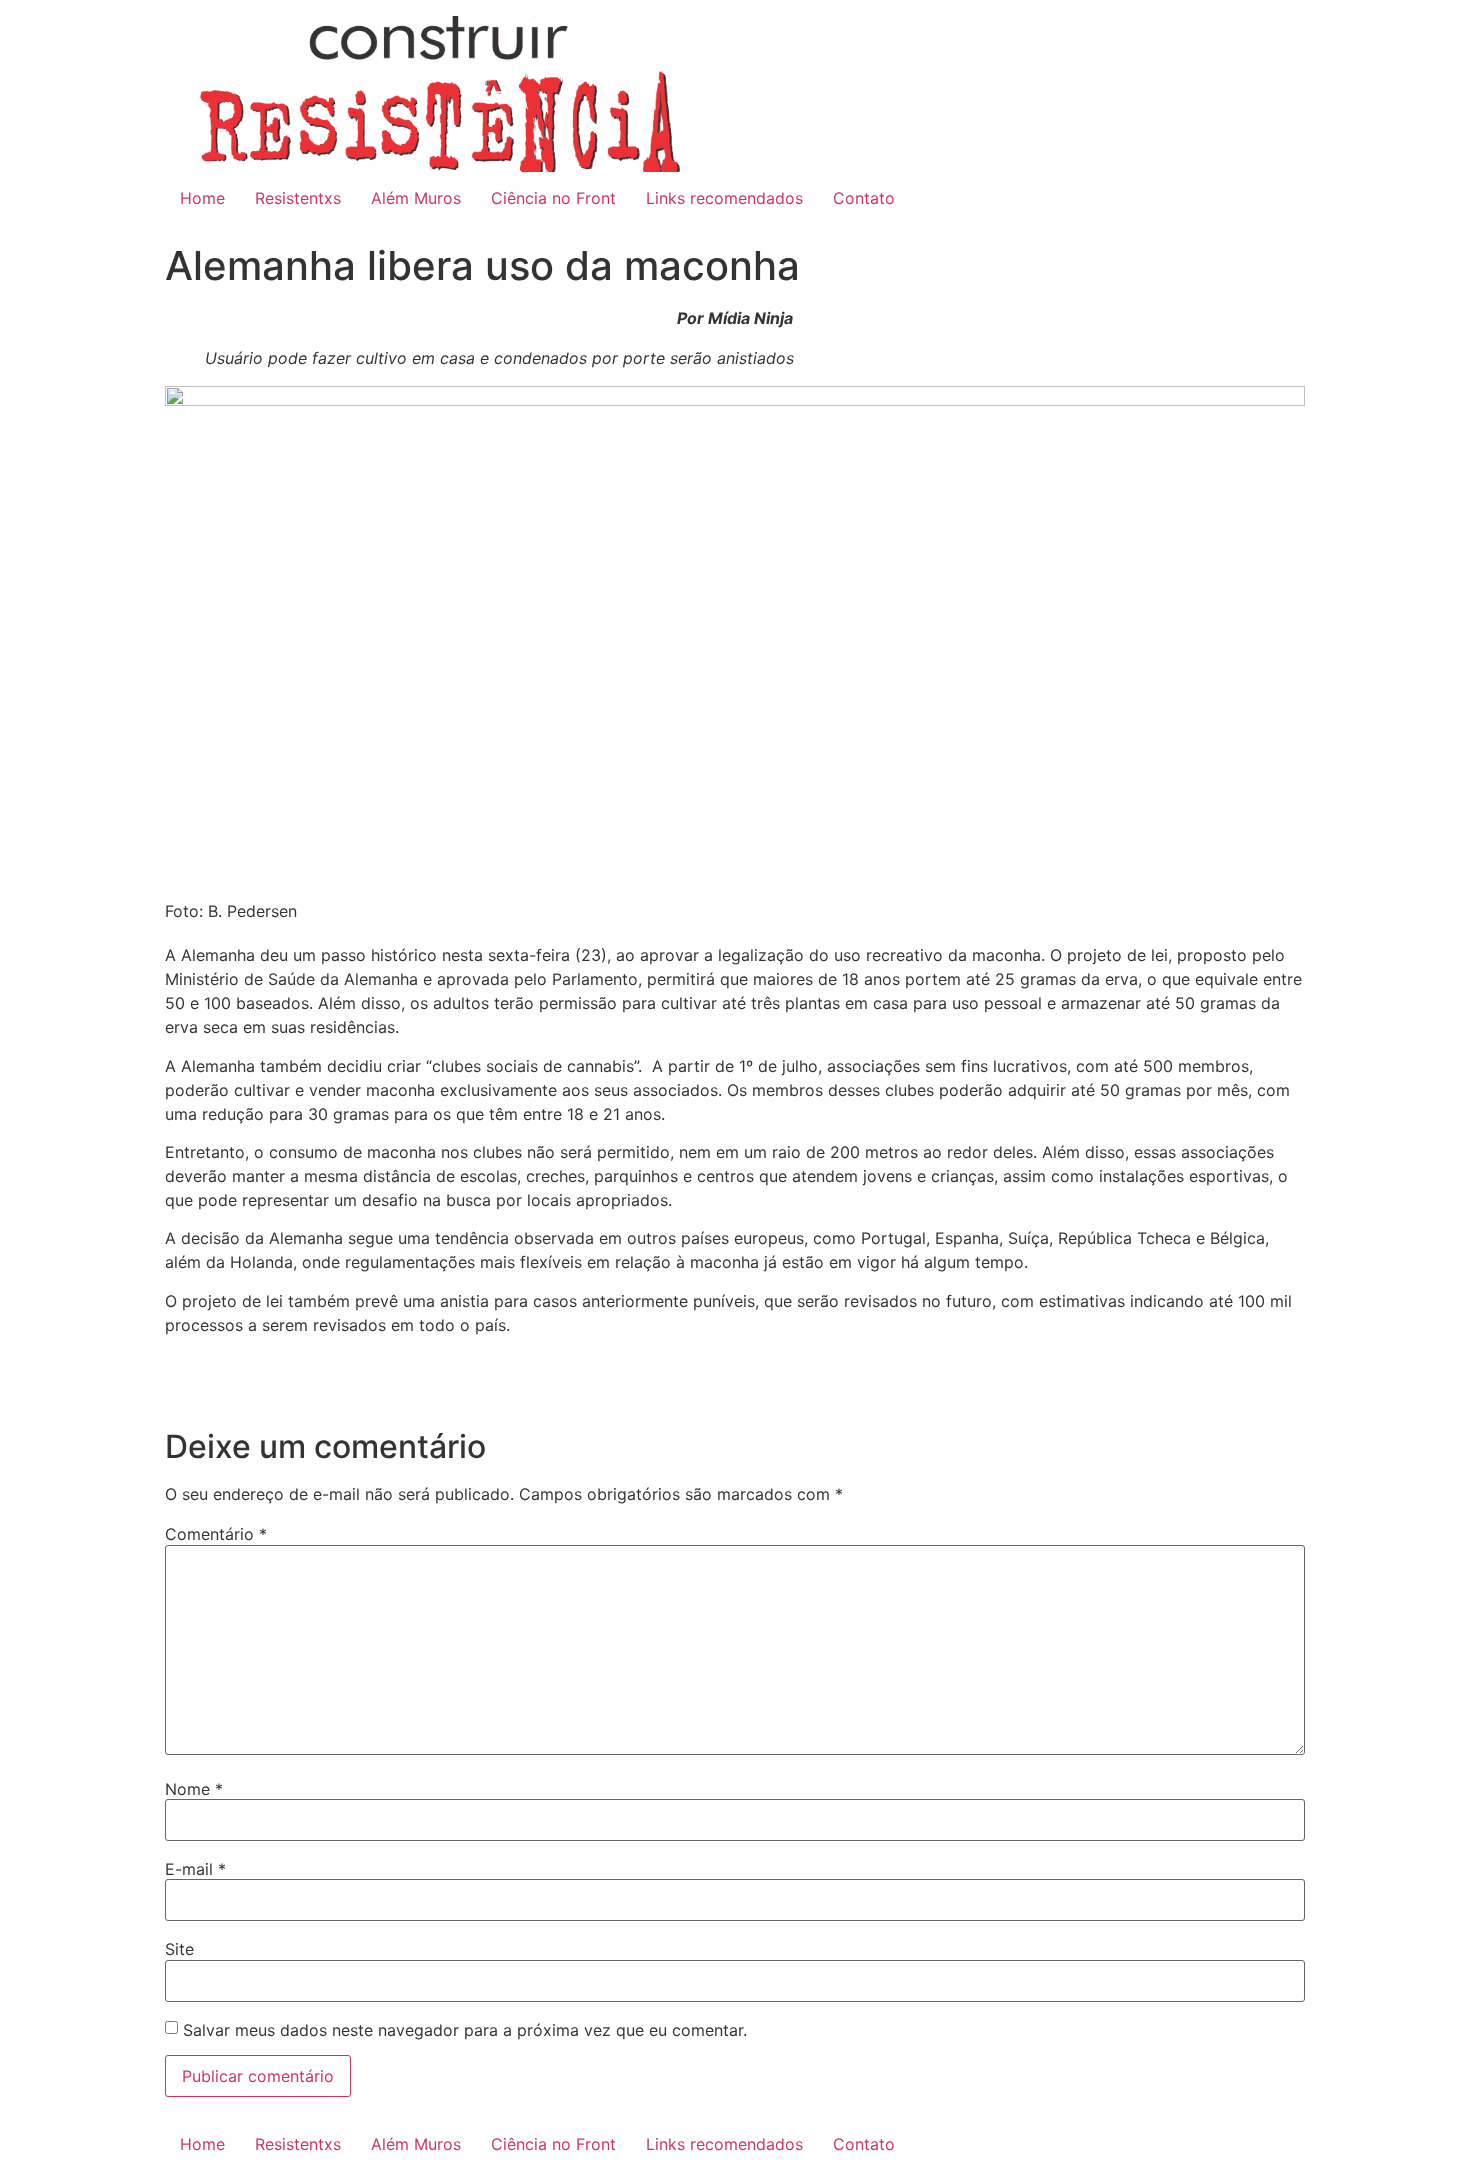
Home (202, 198)
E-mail (195, 1869)
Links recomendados (724, 198)
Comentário (216, 1534)
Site (179, 1949)
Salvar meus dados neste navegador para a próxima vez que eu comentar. (465, 2030)
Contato (864, 198)
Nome (194, 1789)
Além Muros (416, 198)
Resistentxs (298, 198)
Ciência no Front (553, 198)
